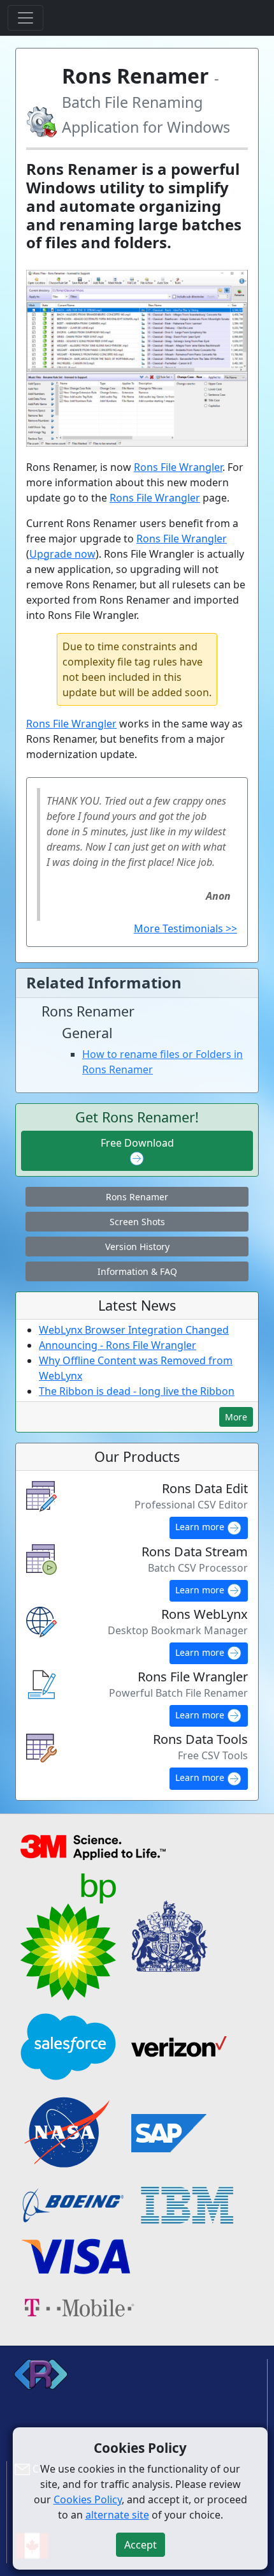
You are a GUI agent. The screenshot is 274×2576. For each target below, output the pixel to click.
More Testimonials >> (185, 928)
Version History (137, 1247)
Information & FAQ (137, 1271)
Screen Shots (137, 1222)
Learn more (201, 1527)
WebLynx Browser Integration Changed (134, 1330)
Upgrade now (62, 554)
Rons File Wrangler (178, 467)
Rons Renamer (137, 1197)
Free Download (137, 1143)
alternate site (117, 2515)
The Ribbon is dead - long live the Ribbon (137, 1391)
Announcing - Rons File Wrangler (118, 1345)
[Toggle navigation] (25, 18)
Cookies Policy (88, 2499)
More (236, 1417)
